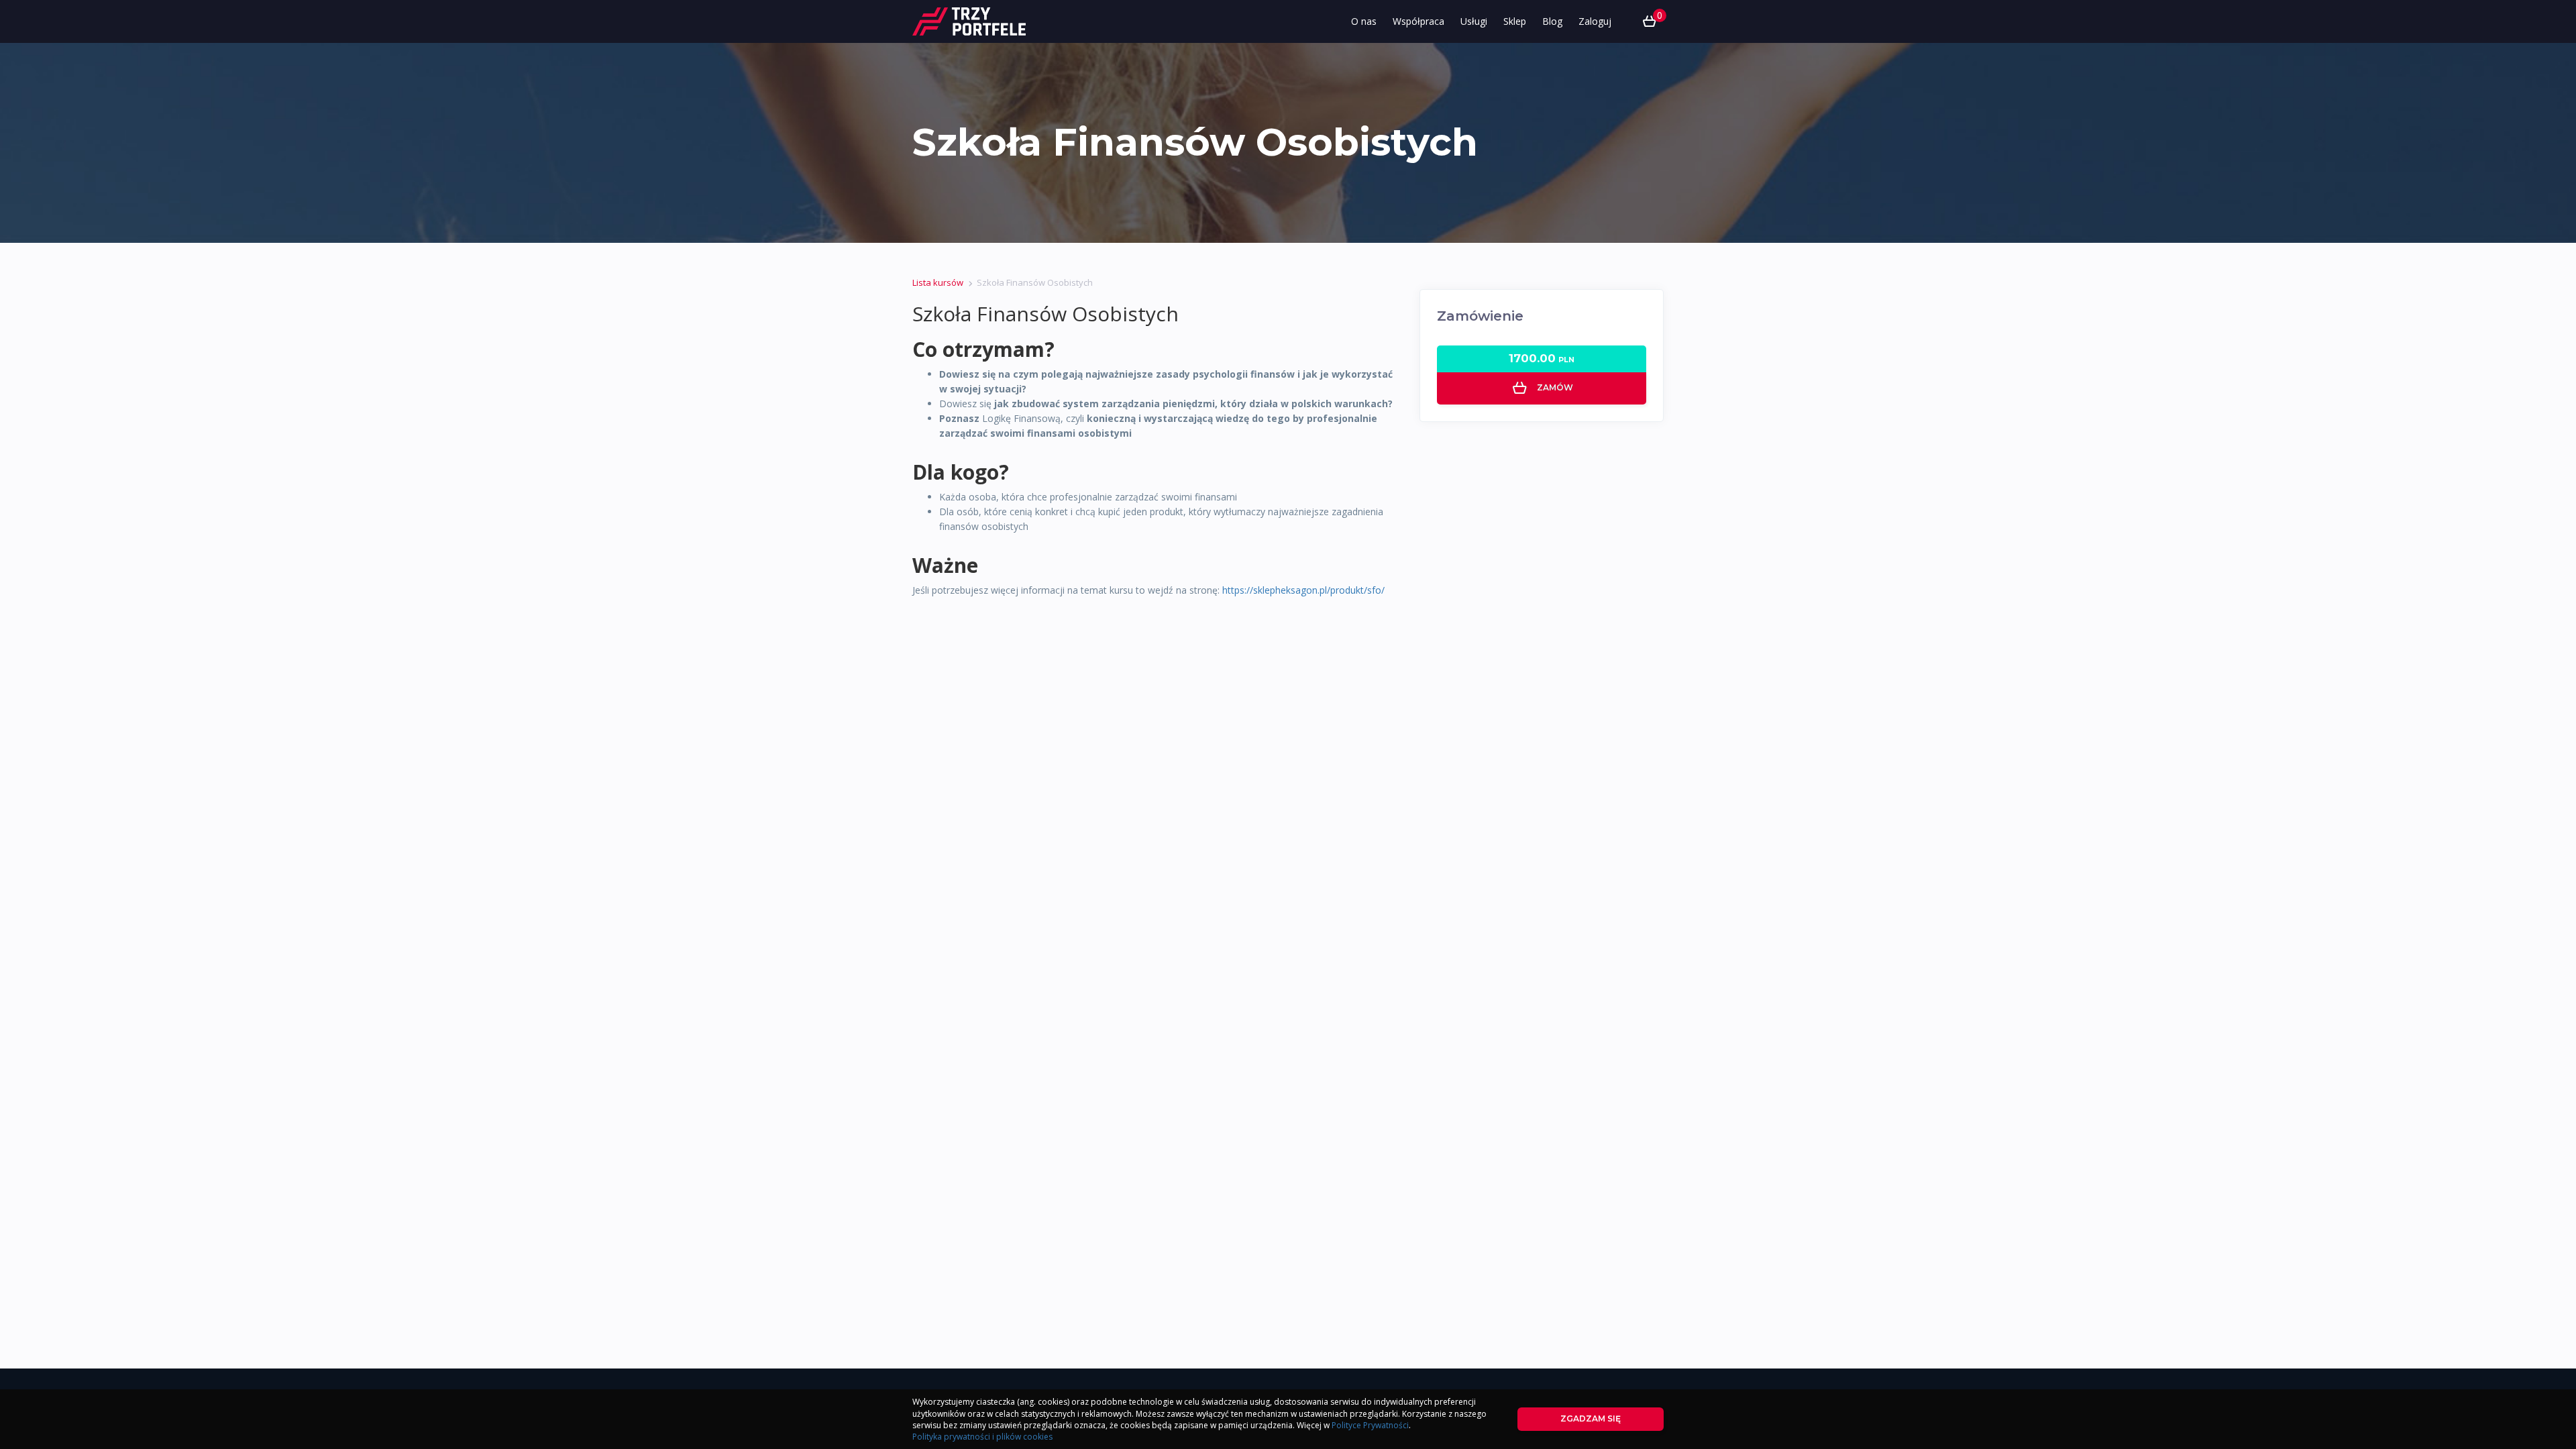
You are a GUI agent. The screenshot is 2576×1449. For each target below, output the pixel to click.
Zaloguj (1595, 21)
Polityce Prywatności (1370, 1425)
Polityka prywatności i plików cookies (982, 1437)
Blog (1552, 21)
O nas (1364, 21)
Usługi (1474, 21)
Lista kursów (938, 282)
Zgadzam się (1591, 1418)
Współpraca (1418, 21)
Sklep (1515, 21)
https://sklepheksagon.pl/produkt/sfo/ (1303, 590)
